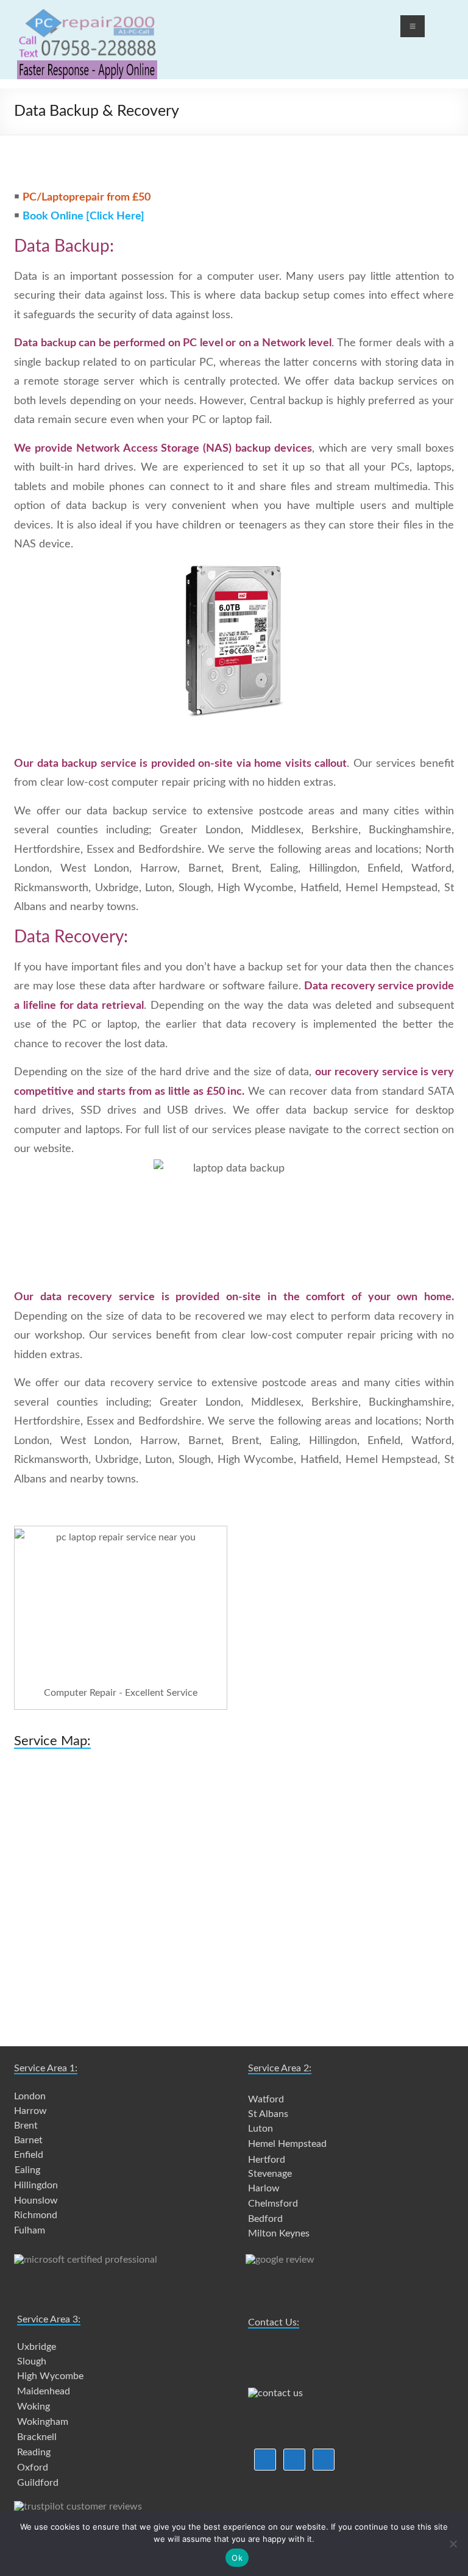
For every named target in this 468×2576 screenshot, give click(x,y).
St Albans (268, 2114)
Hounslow (36, 2201)
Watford (266, 2099)
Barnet (28, 2140)
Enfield (29, 2155)
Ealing (27, 2170)
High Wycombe (50, 2376)
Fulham (30, 2230)
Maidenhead (44, 2391)
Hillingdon (36, 2185)
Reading (34, 2452)
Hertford (267, 2160)
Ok (237, 2558)
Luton (261, 2129)
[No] (453, 2544)
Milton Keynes (279, 2233)
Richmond (36, 2215)
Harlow (264, 2188)
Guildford (38, 2483)
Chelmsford (273, 2204)
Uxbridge (37, 2347)
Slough (32, 2361)
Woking (34, 2407)
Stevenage (270, 2174)
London (30, 2096)
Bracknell (37, 2437)
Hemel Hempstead (287, 2144)
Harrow (30, 2111)
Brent (26, 2126)
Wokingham (43, 2422)
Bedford (265, 2219)
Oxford (33, 2467)
